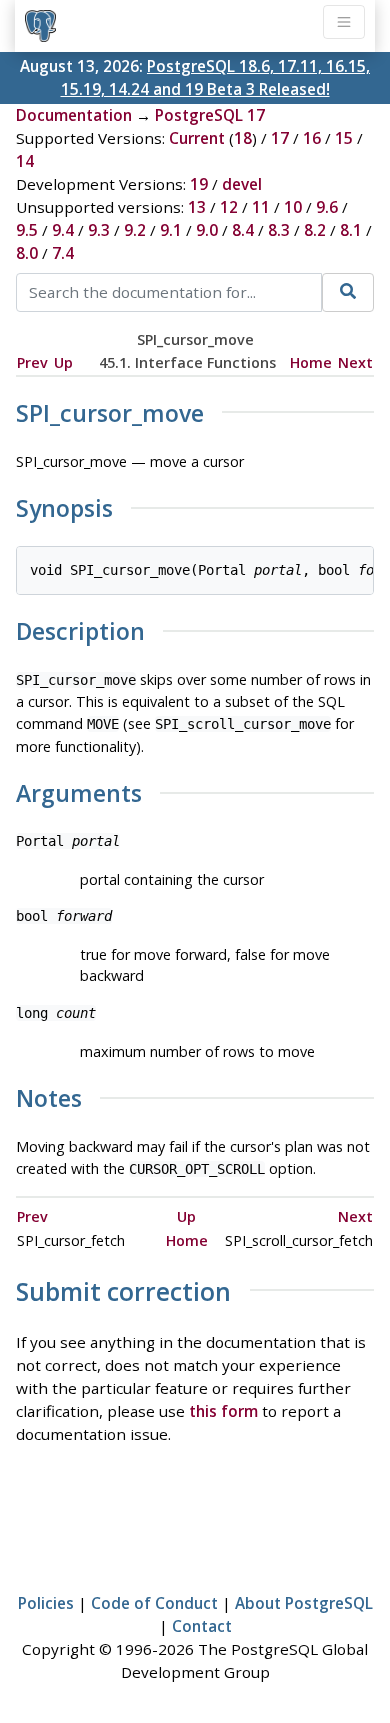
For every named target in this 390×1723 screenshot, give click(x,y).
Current (197, 138)
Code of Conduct (154, 1603)
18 (243, 138)
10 (293, 207)
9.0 (207, 230)
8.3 (279, 230)
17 (280, 138)
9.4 (63, 230)
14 (25, 161)
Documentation (74, 115)
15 (344, 138)
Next (355, 362)
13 (197, 207)
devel (242, 184)
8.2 (315, 230)
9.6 (327, 207)
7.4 (63, 253)
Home (311, 362)
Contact (202, 1626)
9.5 (27, 230)
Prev (32, 362)
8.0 (27, 253)
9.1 (171, 230)
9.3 (99, 230)
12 (229, 207)
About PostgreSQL (304, 1603)
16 (312, 138)
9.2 (135, 230)
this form (223, 1411)
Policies (46, 1603)
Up (63, 362)
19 (199, 184)
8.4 (243, 230)
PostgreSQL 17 (210, 115)
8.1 (351, 230)
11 (261, 207)
